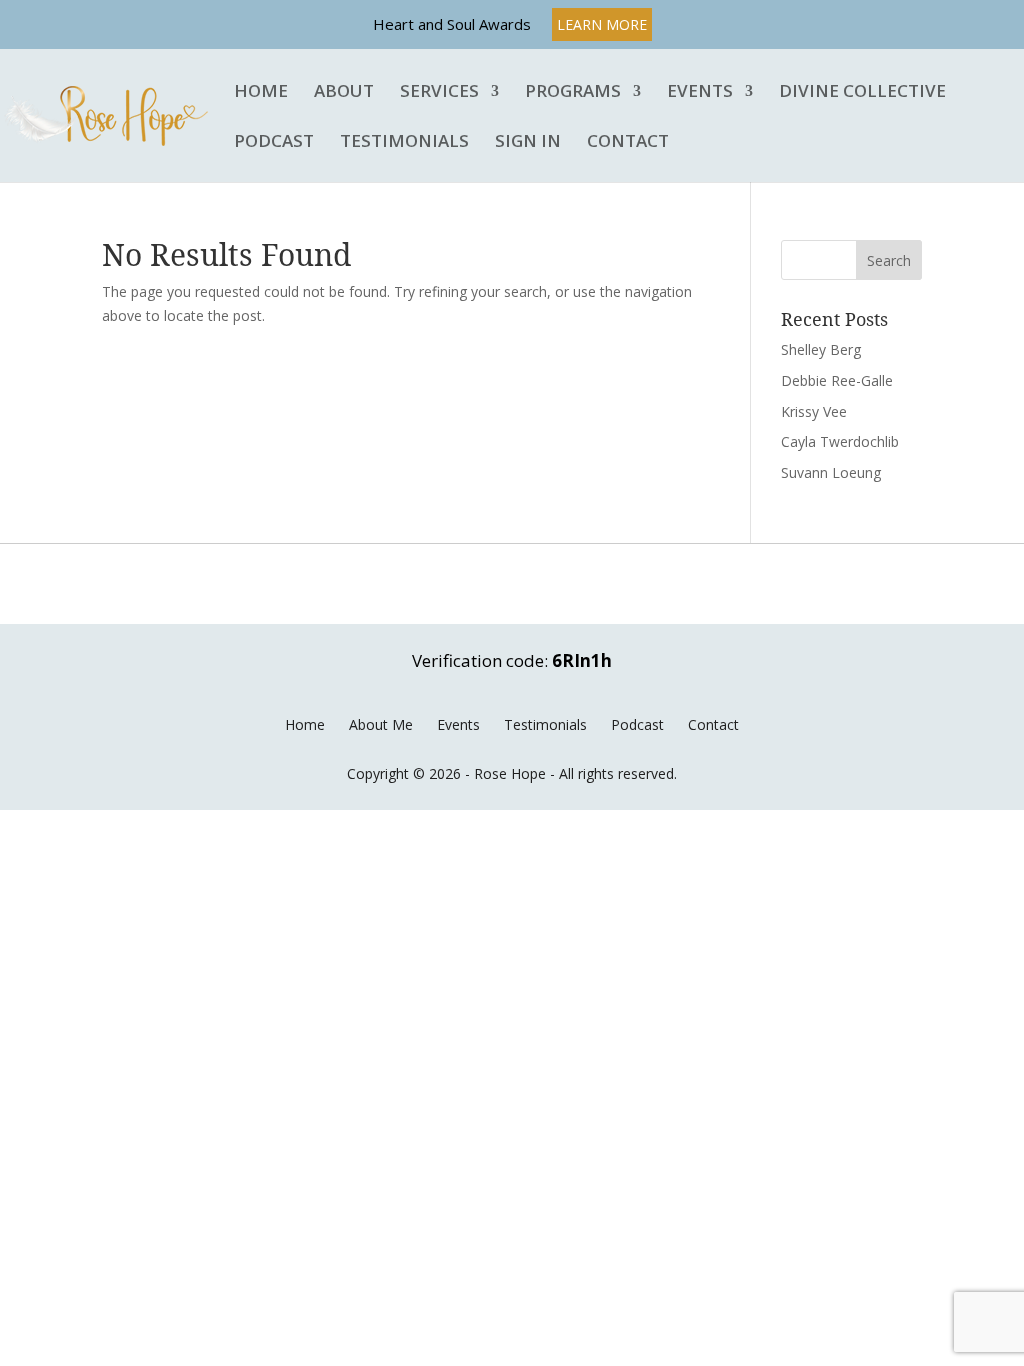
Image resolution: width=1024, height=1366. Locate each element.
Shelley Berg (821, 349)
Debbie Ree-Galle (837, 380)
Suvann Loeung (831, 472)
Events (700, 92)
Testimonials (404, 142)
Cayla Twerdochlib (840, 441)
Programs (573, 92)
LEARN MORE (602, 24)
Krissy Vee (814, 411)
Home (261, 92)
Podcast (274, 142)
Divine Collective (862, 92)
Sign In (528, 142)
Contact (628, 142)
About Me (381, 724)
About (344, 92)
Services (439, 92)
